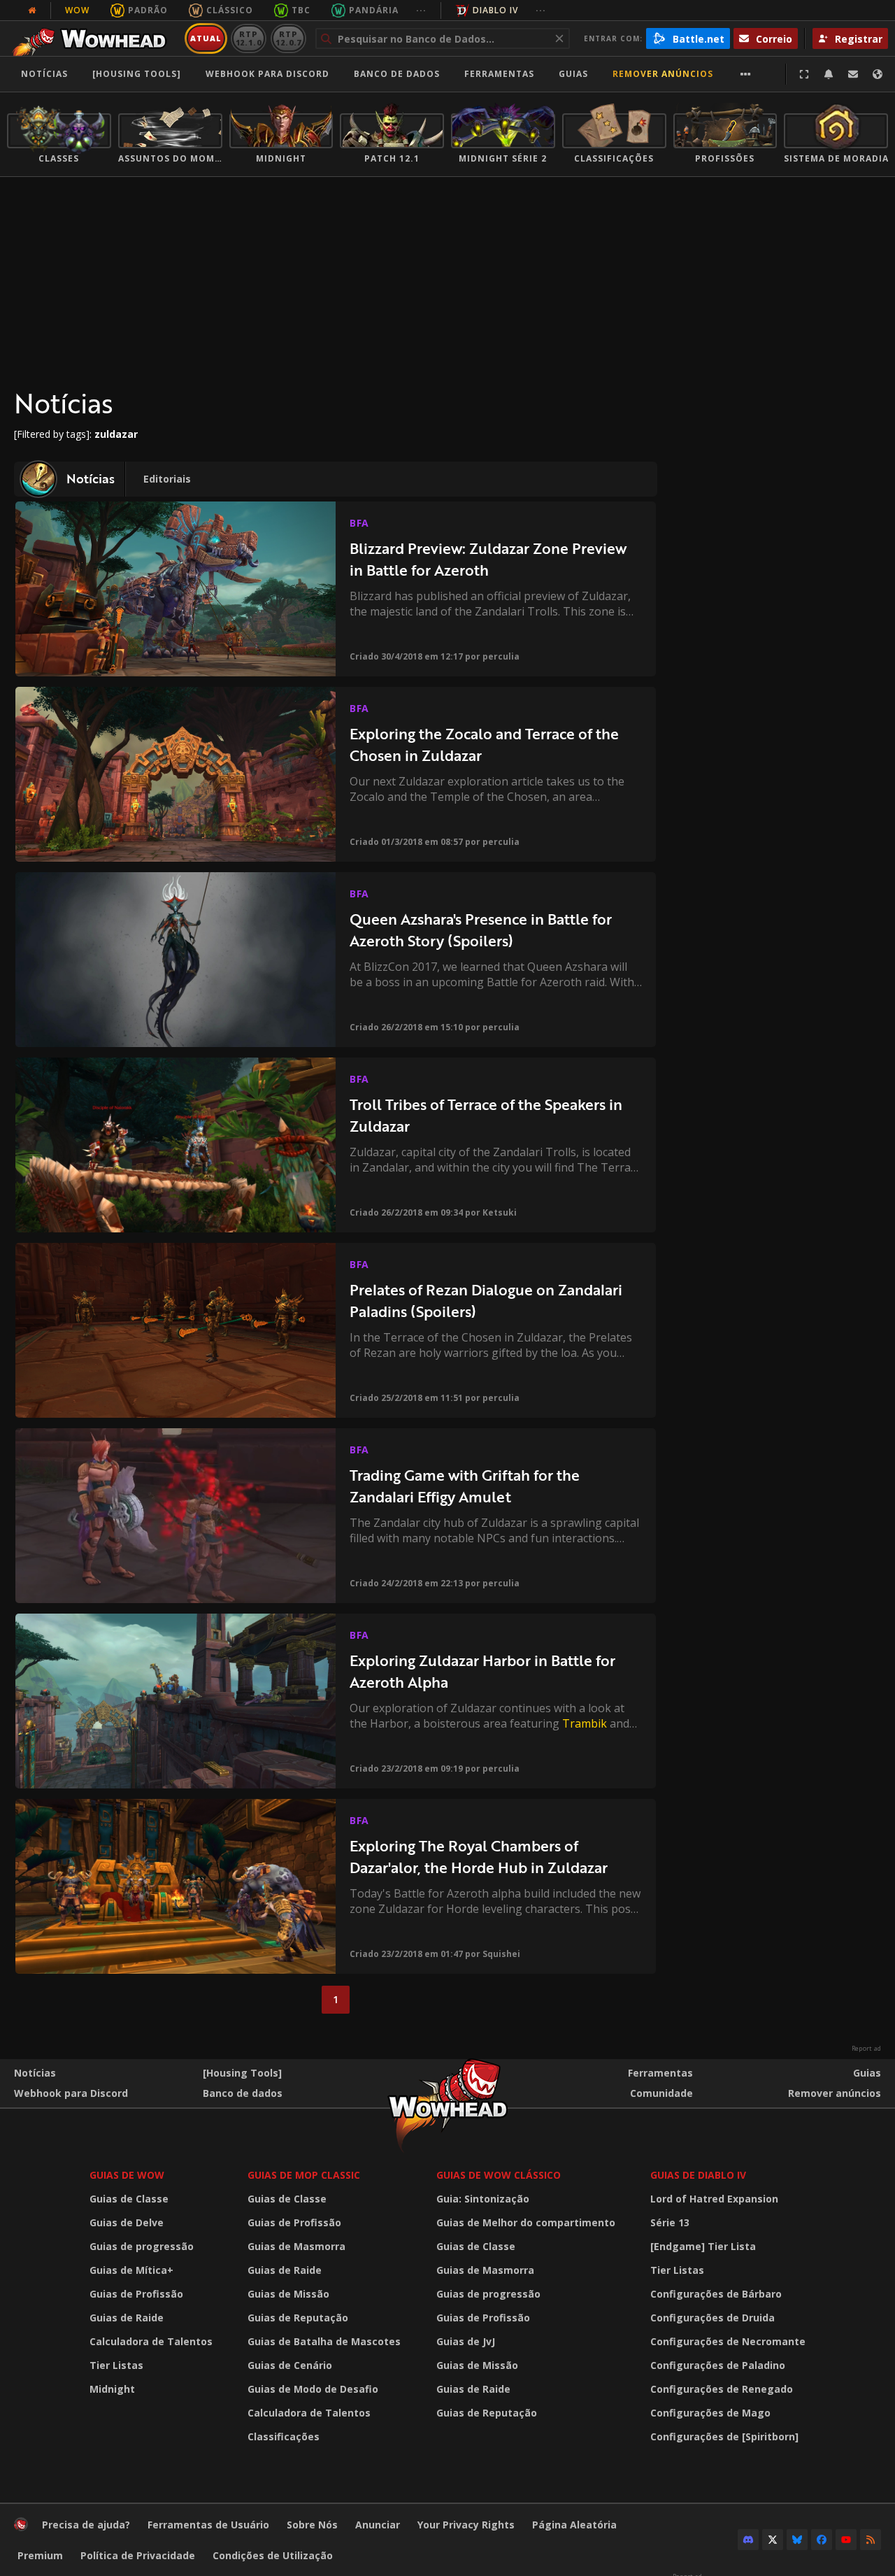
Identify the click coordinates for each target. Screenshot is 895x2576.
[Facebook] (822, 2540)
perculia (501, 656)
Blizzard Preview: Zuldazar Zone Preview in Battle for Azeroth (488, 559)
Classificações (284, 2436)
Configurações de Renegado (722, 2389)
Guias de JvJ (466, 2341)
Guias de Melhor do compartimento (526, 2222)
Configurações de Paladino (718, 2365)
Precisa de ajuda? (86, 2525)
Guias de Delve (127, 2222)
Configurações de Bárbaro (716, 2294)
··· (421, 10)
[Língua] (878, 74)
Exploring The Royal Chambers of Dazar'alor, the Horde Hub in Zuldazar (479, 1857)
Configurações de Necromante (728, 2341)
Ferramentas (660, 2073)
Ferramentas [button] (499, 74)
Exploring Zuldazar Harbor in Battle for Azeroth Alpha (482, 1671)
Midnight (112, 2389)
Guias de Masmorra (296, 2246)
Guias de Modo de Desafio (313, 2389)
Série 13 (670, 2222)
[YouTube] (846, 2540)
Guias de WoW (127, 2175)
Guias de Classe (129, 2199)
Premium (40, 2555)
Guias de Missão (288, 2294)
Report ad (866, 2049)
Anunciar (378, 2525)
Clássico (230, 10)
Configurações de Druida (713, 2318)
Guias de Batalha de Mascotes (324, 2341)
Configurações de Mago (710, 2413)
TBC (301, 10)
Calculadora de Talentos (151, 2341)
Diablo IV (495, 10)
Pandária (374, 10)
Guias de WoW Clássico (499, 2175)
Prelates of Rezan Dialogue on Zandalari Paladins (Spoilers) (486, 1301)
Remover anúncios (663, 74)
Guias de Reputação (298, 2318)
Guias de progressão (142, 2246)
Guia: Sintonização (483, 2199)
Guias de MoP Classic (304, 2175)
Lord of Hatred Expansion (714, 2199)
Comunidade (661, 2093)
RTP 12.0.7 (288, 38)
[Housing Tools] (242, 2073)
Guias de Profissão (136, 2294)
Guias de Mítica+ (131, 2270)
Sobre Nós (312, 2525)
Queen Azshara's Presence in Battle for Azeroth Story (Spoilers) (481, 930)
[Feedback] (853, 74)
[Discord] (748, 2540)
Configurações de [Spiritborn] (724, 2436)
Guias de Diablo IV (698, 2175)
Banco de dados (397, 74)
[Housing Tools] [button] (137, 74)
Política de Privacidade (138, 2555)
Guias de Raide (127, 2318)
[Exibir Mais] (746, 74)
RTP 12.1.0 (249, 38)
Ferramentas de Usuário (208, 2525)
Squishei (501, 1954)
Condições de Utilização (273, 2555)
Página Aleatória (574, 2525)
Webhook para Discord (267, 74)
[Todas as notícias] (32, 10)
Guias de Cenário (290, 2365)
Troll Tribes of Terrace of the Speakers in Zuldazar (486, 1115)
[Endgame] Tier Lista (703, 2246)
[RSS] (871, 2540)
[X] (773, 2540)
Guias (573, 74)
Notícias (44, 74)
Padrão (148, 10)
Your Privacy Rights (466, 2525)
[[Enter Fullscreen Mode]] (804, 74)
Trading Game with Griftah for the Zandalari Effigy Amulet (465, 1486)
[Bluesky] (797, 2540)
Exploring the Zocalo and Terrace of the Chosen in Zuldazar (484, 745)
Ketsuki (500, 1212)
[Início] (93, 38)
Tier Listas (116, 2365)
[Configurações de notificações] (829, 74)
